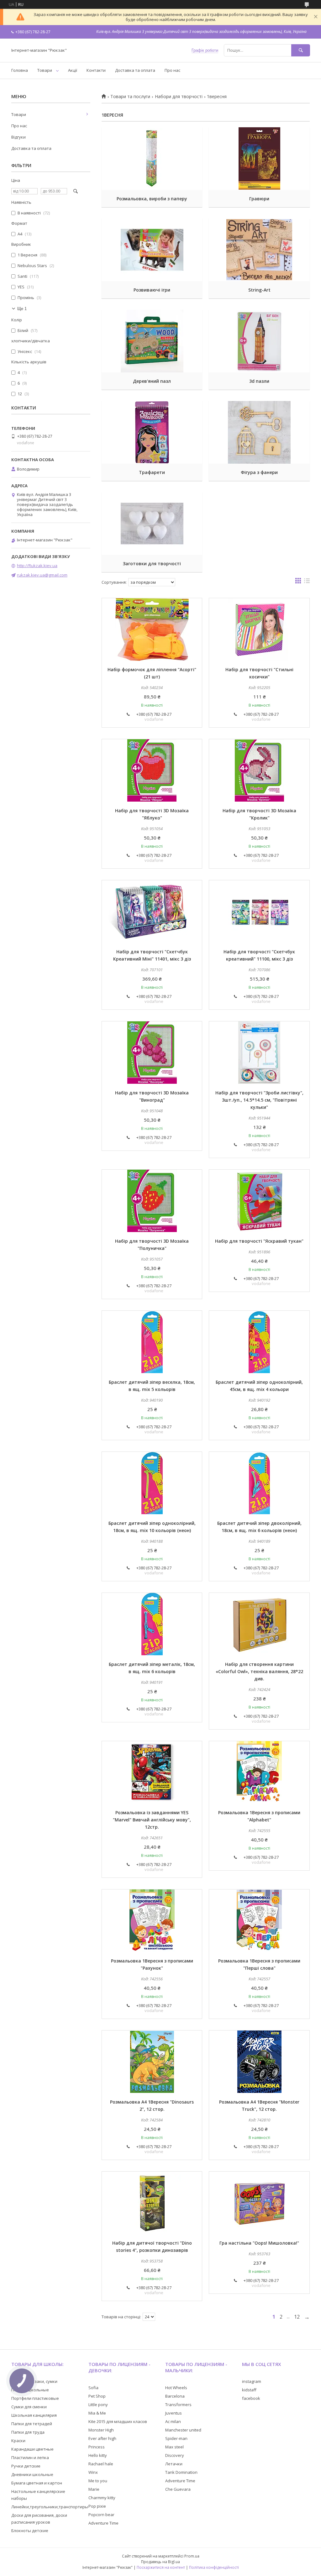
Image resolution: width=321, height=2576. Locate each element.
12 (297, 2317)
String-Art (259, 290)
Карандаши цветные (32, 2449)
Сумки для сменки (29, 2407)
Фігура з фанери (259, 472)
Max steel (174, 2447)
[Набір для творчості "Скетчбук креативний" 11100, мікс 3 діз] (259, 912)
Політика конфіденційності (214, 2567)
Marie (94, 2489)
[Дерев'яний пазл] (152, 341)
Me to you (98, 2481)
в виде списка (307, 582)
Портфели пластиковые (35, 2398)
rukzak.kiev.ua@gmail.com (42, 575)
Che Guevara (178, 2489)
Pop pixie (97, 2506)
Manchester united (183, 2430)
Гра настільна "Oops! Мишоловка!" (259, 2243)
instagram (252, 2381)
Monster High (101, 2430)
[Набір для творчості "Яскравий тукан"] (259, 1201)
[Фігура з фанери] (259, 432)
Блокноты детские (30, 2531)
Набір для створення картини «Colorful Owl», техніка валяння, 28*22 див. (259, 1671)
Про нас (172, 70)
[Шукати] (301, 50)
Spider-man (176, 2438)
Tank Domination (181, 2472)
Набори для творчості (179, 97)
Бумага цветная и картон (37, 2483)
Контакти (96, 70)
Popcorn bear (101, 2515)
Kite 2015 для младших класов (118, 2421)
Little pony (98, 2405)
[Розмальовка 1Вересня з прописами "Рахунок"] (152, 1921)
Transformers (178, 2405)
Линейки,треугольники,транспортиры (50, 2507)
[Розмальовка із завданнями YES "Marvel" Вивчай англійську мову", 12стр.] (152, 1773)
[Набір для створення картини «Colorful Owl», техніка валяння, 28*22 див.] (259, 1624)
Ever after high (102, 2438)
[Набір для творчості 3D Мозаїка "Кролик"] (259, 771)
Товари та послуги (130, 97)
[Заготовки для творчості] (152, 524)
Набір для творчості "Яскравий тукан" (259, 1241)
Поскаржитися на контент (161, 2567)
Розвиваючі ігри (152, 290)
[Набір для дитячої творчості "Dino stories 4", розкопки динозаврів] (152, 2203)
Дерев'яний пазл (152, 381)
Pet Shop (97, 2396)
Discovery (175, 2455)
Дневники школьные (32, 2474)
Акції (73, 70)
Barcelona (175, 2396)
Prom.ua (192, 2556)
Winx (93, 2472)
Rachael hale (101, 2464)
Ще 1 (22, 309)
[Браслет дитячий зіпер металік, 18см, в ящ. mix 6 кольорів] (152, 1624)
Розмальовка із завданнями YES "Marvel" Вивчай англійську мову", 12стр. (152, 1820)
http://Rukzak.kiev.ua (37, 566)
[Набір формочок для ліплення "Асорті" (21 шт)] (152, 630)
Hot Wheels (176, 2388)
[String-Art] (259, 250)
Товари (45, 70)
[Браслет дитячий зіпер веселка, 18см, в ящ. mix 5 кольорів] (152, 1342)
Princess (97, 2447)
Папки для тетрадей (32, 2424)
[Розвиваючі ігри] (152, 250)
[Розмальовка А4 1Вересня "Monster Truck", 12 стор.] (259, 2062)
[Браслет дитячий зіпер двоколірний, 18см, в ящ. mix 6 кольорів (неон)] (259, 1483)
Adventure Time (103, 2523)
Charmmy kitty (102, 2498)
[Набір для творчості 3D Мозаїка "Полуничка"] (152, 1201)
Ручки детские (26, 2466)
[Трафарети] (152, 432)
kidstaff (249, 2390)
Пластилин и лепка (30, 2457)
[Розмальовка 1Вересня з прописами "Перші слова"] (259, 1921)
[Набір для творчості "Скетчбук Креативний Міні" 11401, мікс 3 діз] (152, 912)
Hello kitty (98, 2455)
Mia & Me (97, 2413)
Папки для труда (28, 2432)
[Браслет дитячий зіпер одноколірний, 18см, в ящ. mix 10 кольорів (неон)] (152, 1483)
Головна (20, 70)
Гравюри (259, 199)
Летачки (174, 2464)
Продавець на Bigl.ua (160, 2562)
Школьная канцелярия (34, 2415)
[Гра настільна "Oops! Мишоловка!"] (259, 2203)
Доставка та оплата (135, 70)
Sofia (93, 2388)
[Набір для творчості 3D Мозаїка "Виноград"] (152, 1053)
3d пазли (259, 381)
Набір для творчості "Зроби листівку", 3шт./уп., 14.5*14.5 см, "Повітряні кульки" (259, 1100)
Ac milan (173, 2421)
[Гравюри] (259, 159)
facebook (251, 2398)
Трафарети (152, 472)
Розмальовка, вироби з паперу (152, 199)
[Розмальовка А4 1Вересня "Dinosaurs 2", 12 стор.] (152, 2062)
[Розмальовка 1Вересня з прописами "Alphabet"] (259, 1773)
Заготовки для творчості (152, 564)
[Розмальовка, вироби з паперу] (152, 159)
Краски (18, 2441)
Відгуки (18, 137)
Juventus (174, 2413)
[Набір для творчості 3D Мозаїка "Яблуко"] (152, 771)
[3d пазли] (259, 341)
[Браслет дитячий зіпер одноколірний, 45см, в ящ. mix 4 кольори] (259, 1342)
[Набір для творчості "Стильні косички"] (259, 630)
